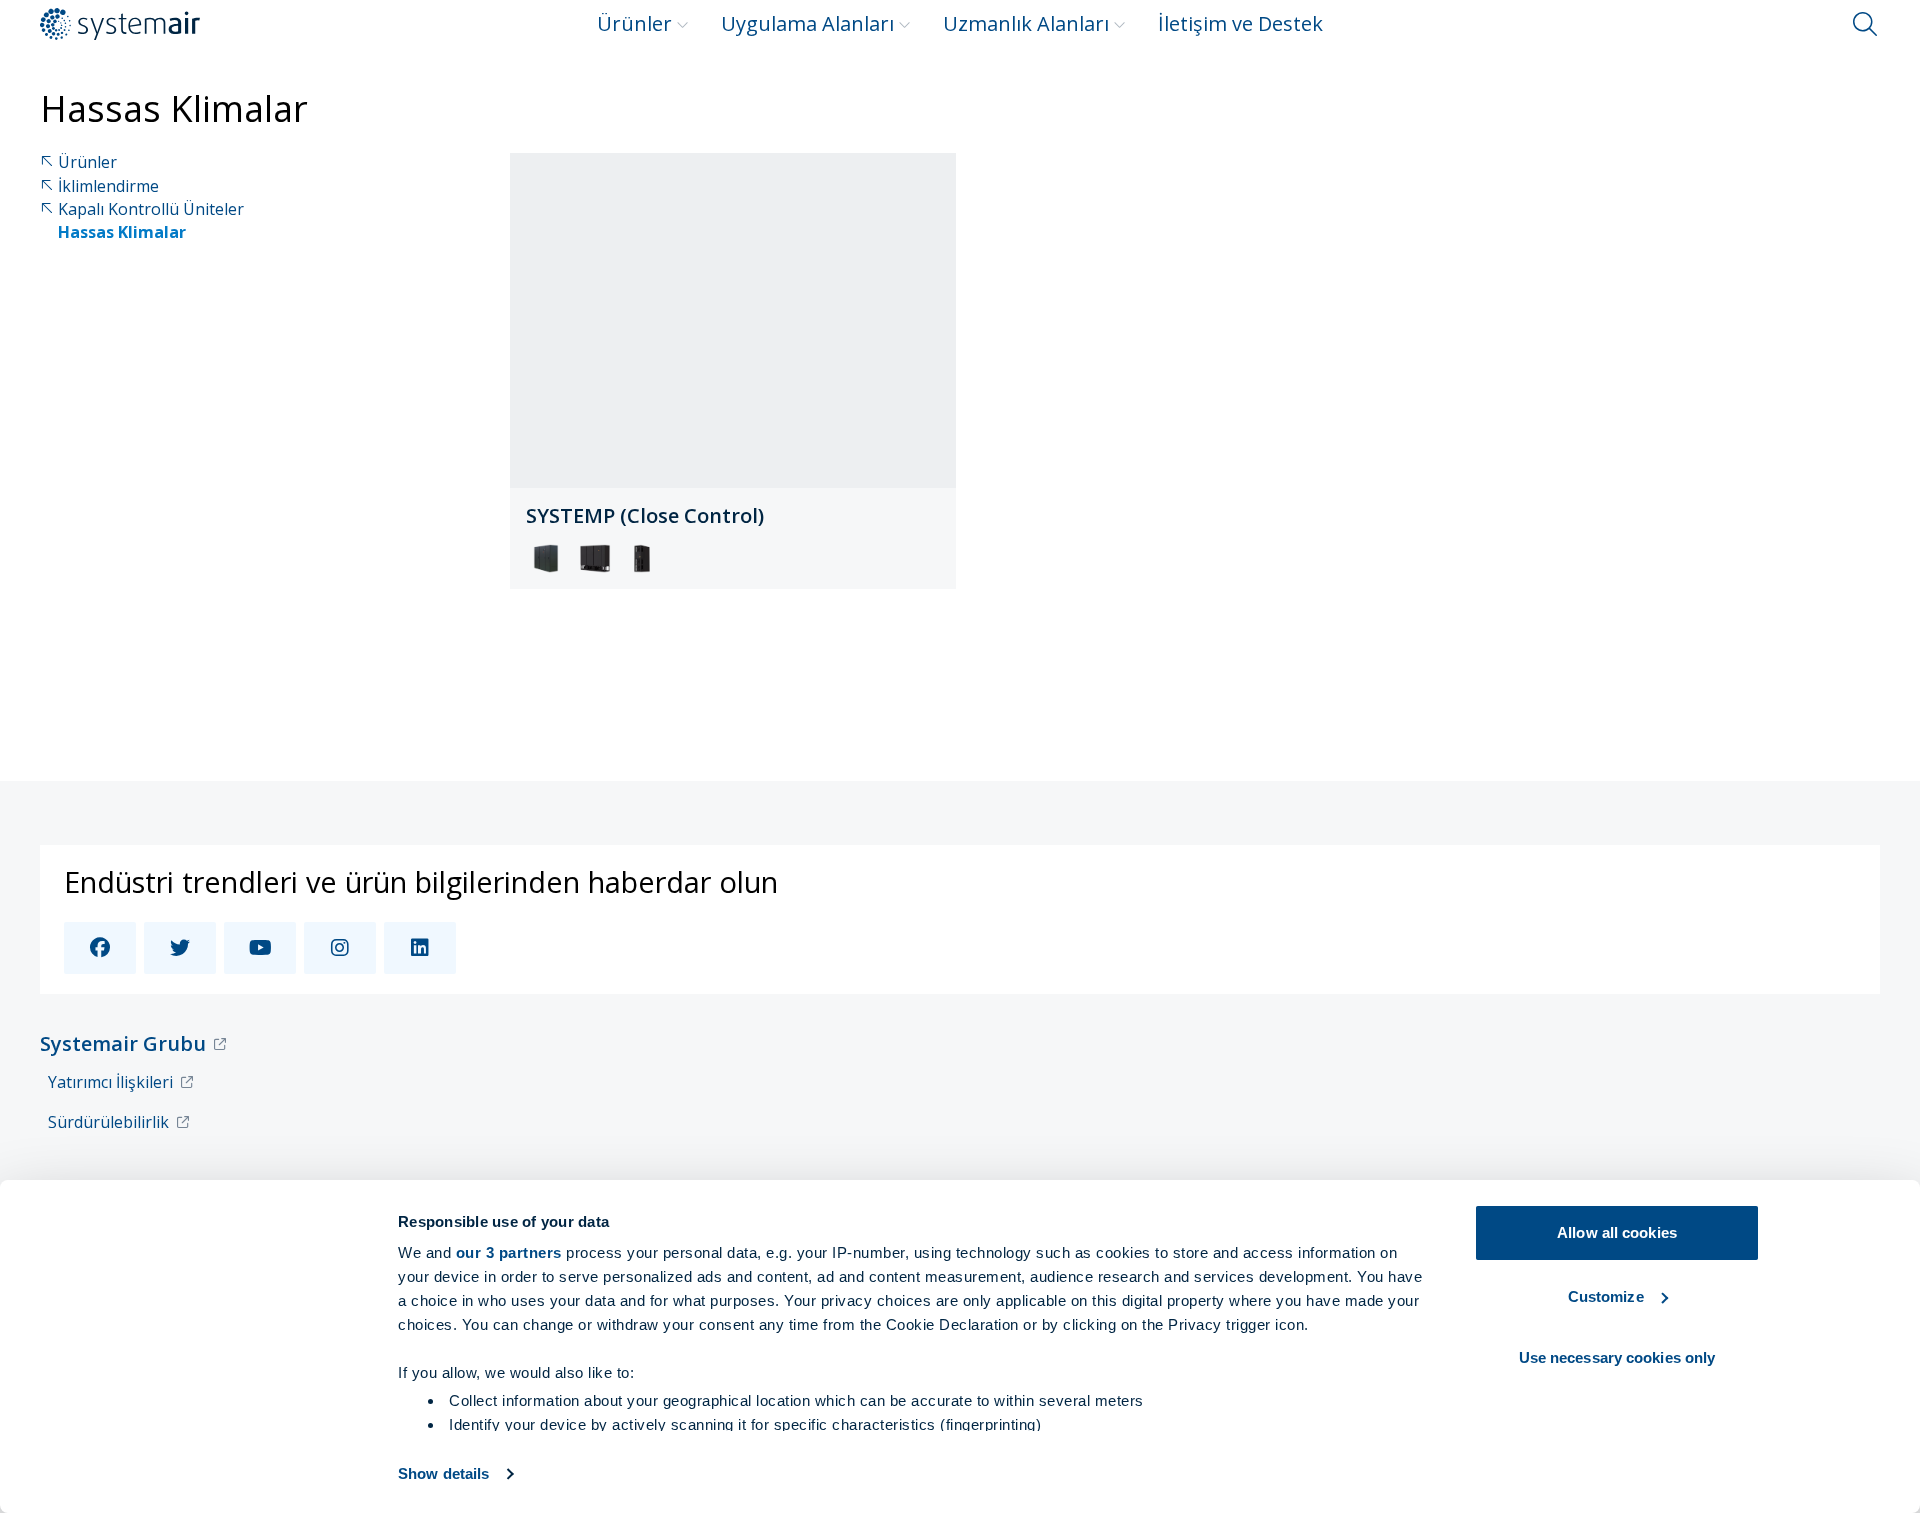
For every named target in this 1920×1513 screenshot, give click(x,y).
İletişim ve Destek (1240, 23)
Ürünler (634, 23)
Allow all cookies (1617, 1232)
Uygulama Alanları (807, 23)
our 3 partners (509, 1252)
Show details (443, 1473)
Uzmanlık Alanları (1026, 23)
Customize (1606, 1296)
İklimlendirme (108, 186)
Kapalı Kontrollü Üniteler (151, 209)
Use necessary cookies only (1617, 1357)
